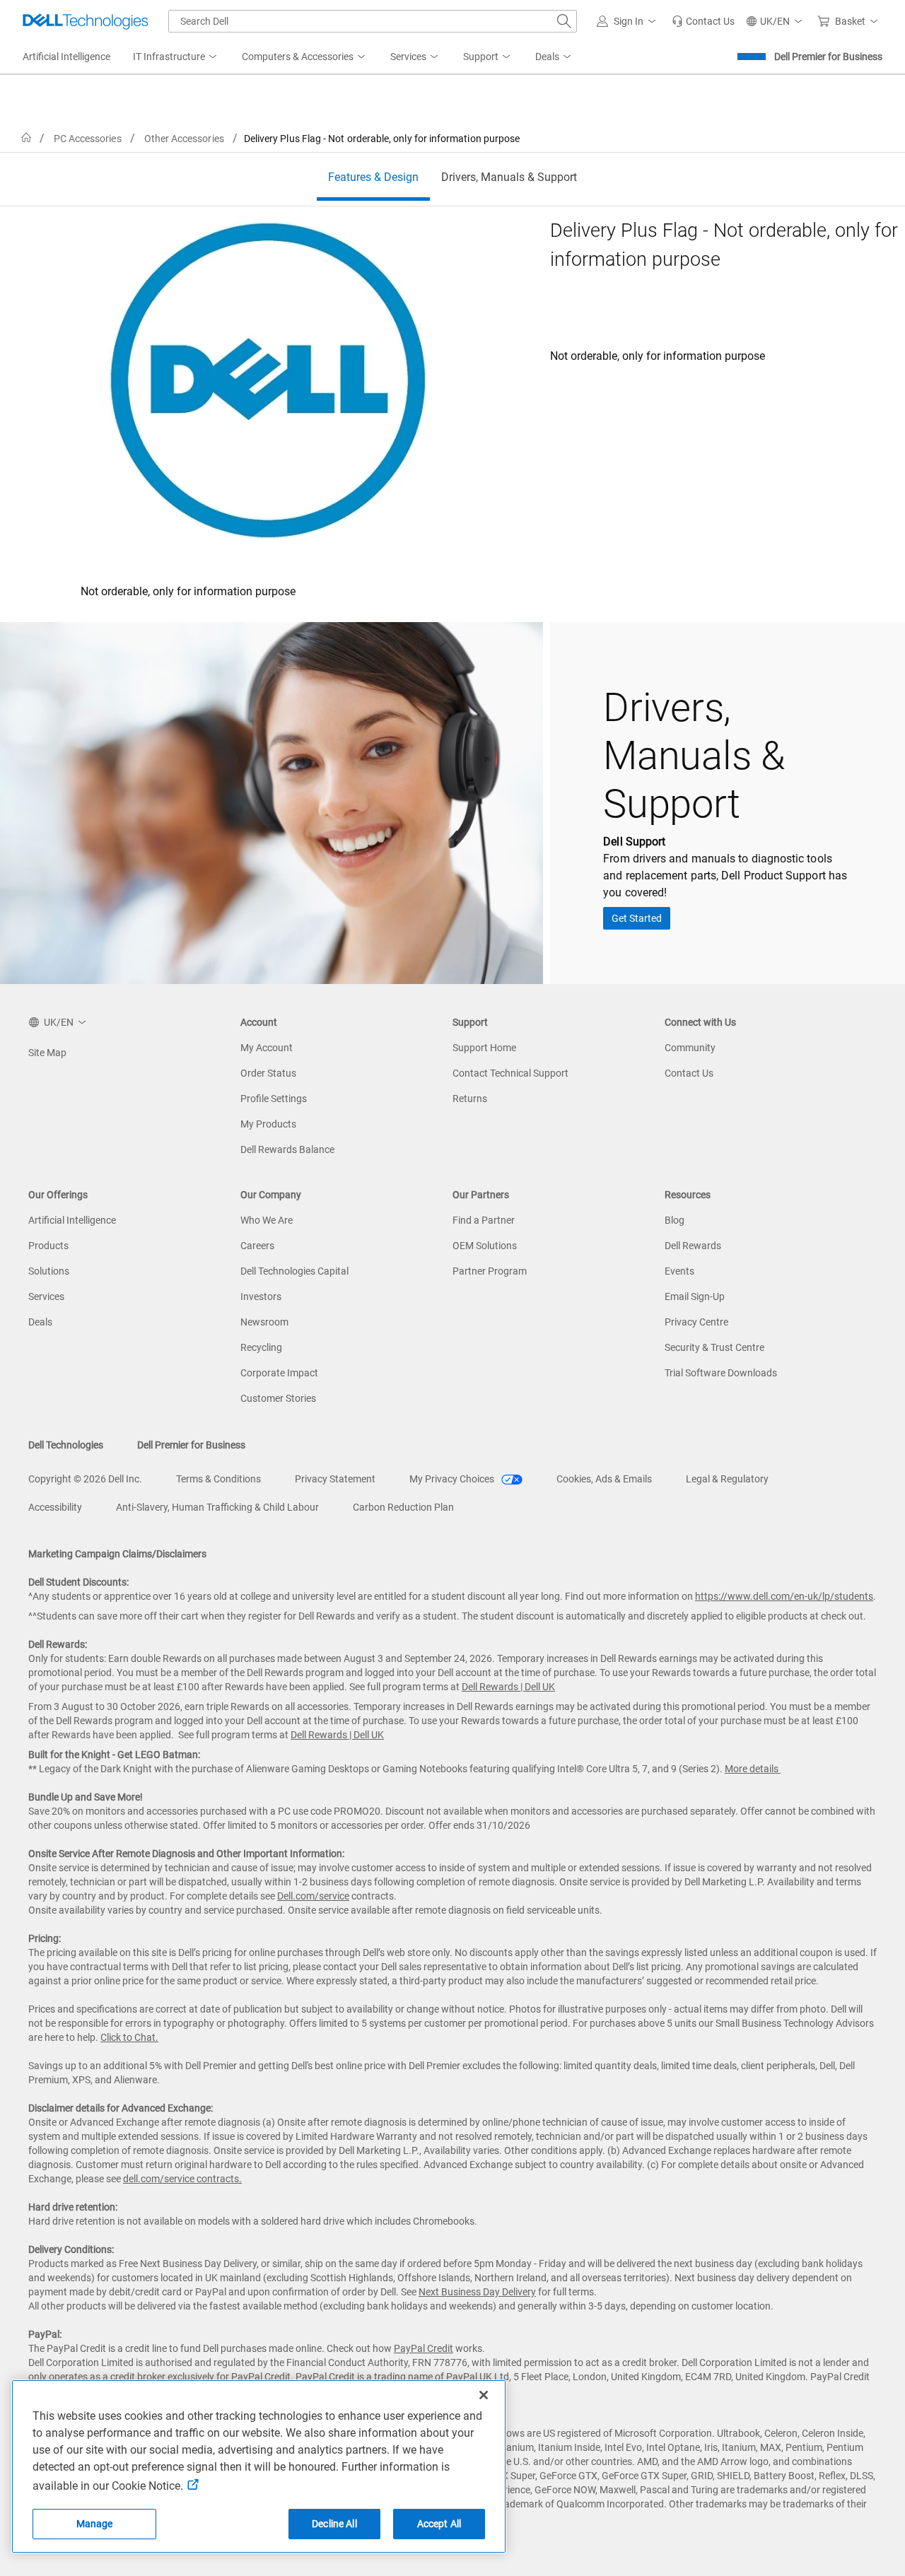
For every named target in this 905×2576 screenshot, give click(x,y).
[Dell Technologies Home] (86, 21)
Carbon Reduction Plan (403, 1507)
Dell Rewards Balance (287, 1149)
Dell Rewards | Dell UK (508, 1687)
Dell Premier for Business (828, 57)
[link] (703, 21)
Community (690, 1048)
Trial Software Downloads (721, 1373)
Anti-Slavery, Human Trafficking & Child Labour (217, 1507)
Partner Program (490, 1271)
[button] (629, 21)
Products (48, 1246)
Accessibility (55, 1507)
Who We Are (267, 1220)
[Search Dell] (564, 21)
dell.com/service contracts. (182, 2179)
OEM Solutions (485, 1246)
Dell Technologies (66, 1445)
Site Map (47, 1053)
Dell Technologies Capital (294, 1271)
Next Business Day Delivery (477, 2292)
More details (752, 1769)
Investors (261, 1296)
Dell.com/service (313, 1896)
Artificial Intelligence (72, 1220)
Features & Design (373, 177)
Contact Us (689, 1073)
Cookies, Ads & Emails (604, 1479)
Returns (470, 1099)
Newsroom (264, 1322)
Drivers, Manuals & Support (509, 177)
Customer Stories (278, 1398)
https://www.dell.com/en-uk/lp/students (784, 1596)
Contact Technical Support (510, 1073)
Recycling (261, 1347)
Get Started (637, 918)
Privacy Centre (696, 1322)
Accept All (439, 2524)
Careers (257, 1246)
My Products (268, 1124)
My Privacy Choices (453, 1479)
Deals (40, 1322)
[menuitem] (176, 57)
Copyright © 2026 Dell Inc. (85, 1479)
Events (679, 1271)
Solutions (49, 1271)
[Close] (484, 2395)
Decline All (334, 2524)
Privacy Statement (335, 1479)
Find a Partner (484, 1220)
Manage (95, 2524)
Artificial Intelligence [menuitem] (66, 57)
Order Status (268, 1073)
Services (46, 1296)
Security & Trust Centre (714, 1347)
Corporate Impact (279, 1373)
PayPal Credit (424, 2348)
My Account (267, 1048)
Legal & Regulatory (727, 1479)
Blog (675, 1220)
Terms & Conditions (218, 1479)
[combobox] (373, 21)
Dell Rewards (693, 1246)
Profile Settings (274, 1099)
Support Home (484, 1048)
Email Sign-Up (695, 1296)
